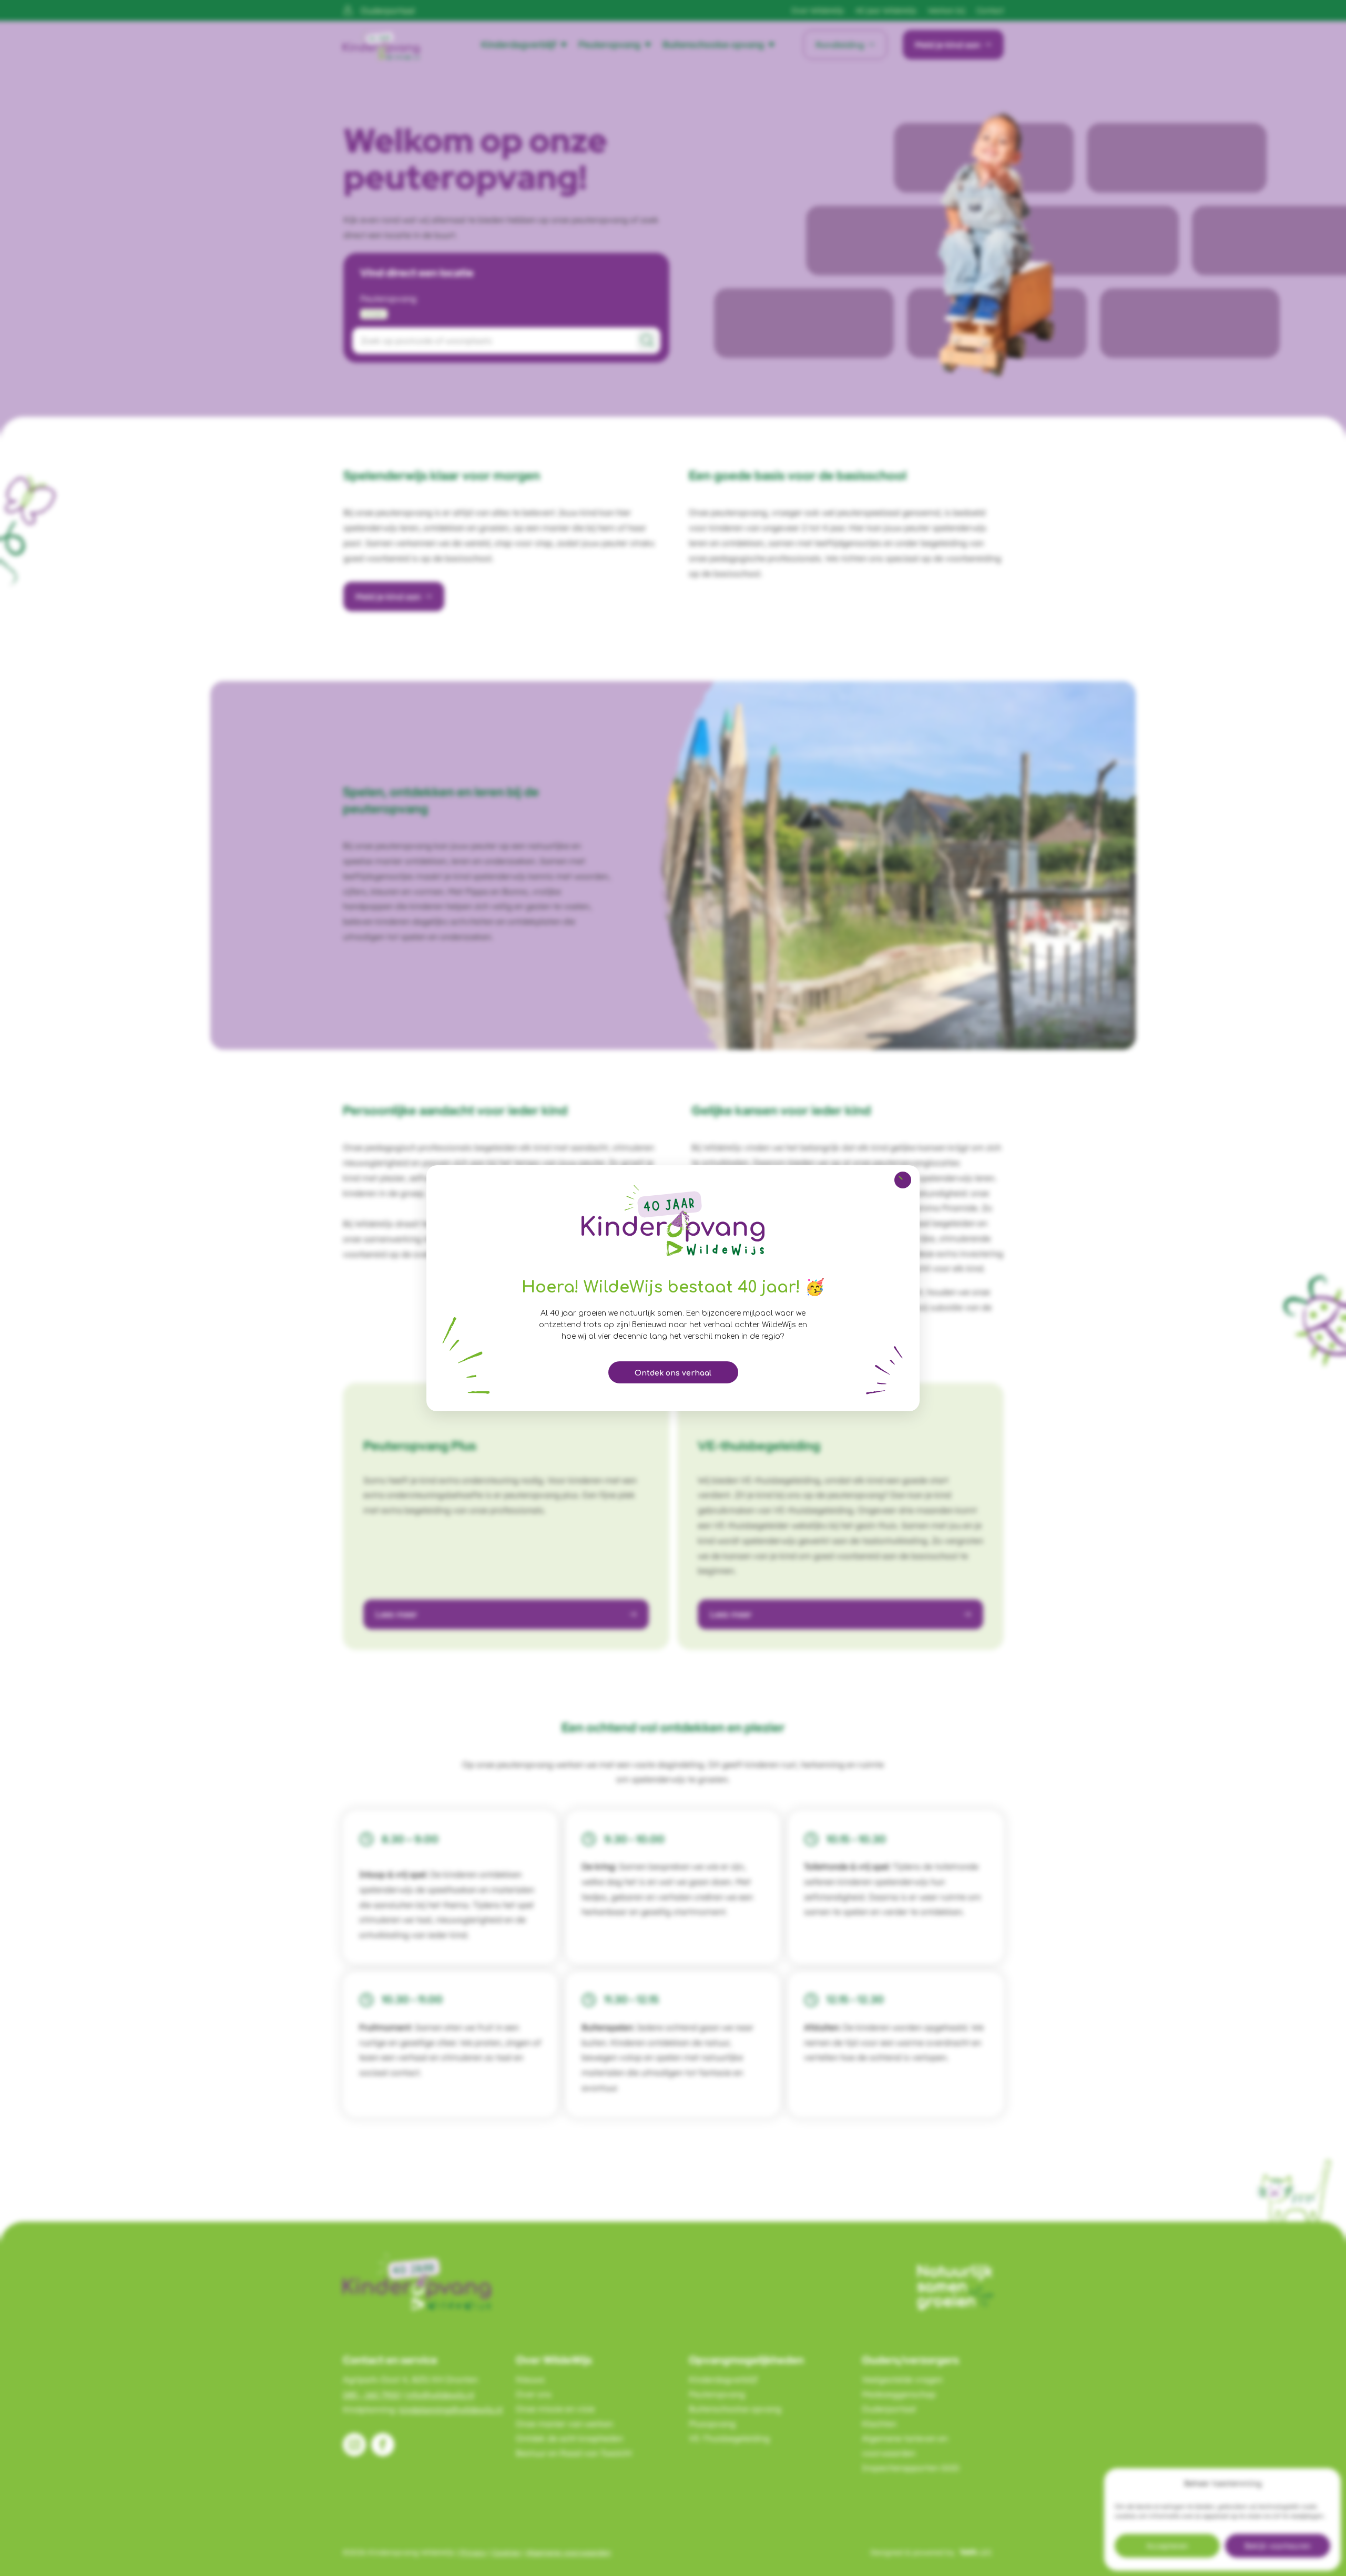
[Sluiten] (903, 1180)
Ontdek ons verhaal (673, 1373)
